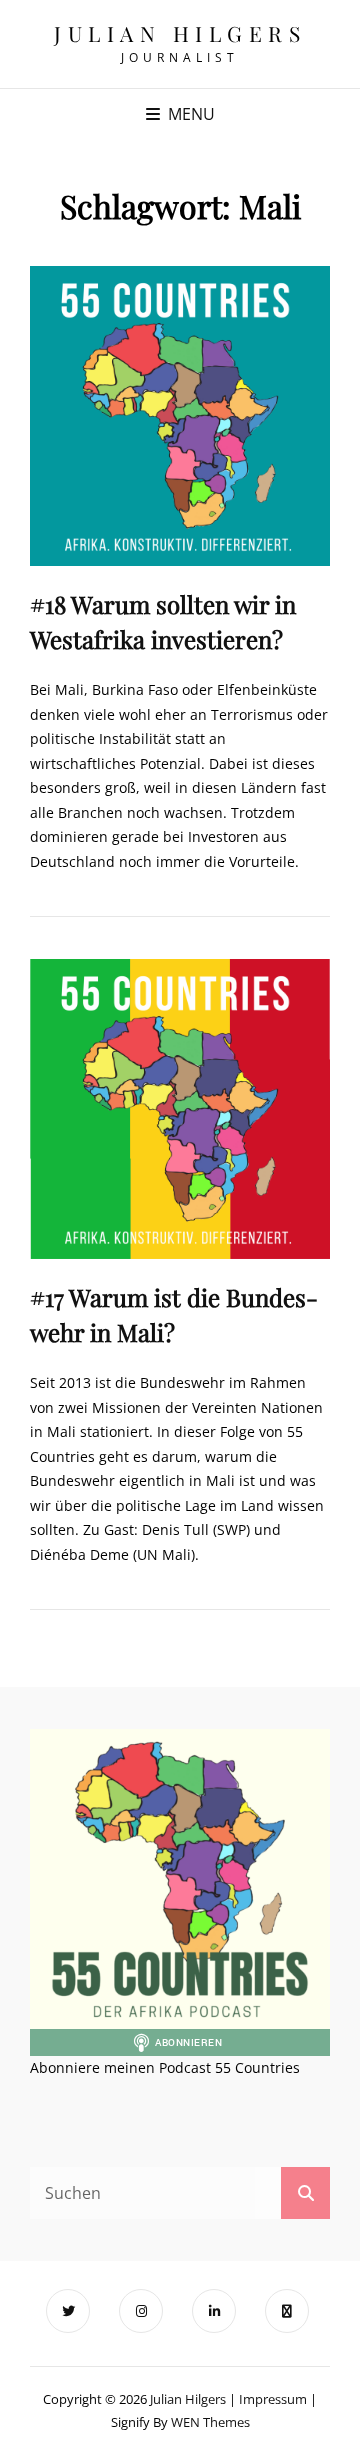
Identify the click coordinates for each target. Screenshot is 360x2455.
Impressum (273, 2399)
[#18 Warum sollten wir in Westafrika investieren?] (180, 416)
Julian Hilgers (180, 33)
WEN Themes (210, 2422)
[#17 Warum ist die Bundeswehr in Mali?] (180, 1109)
